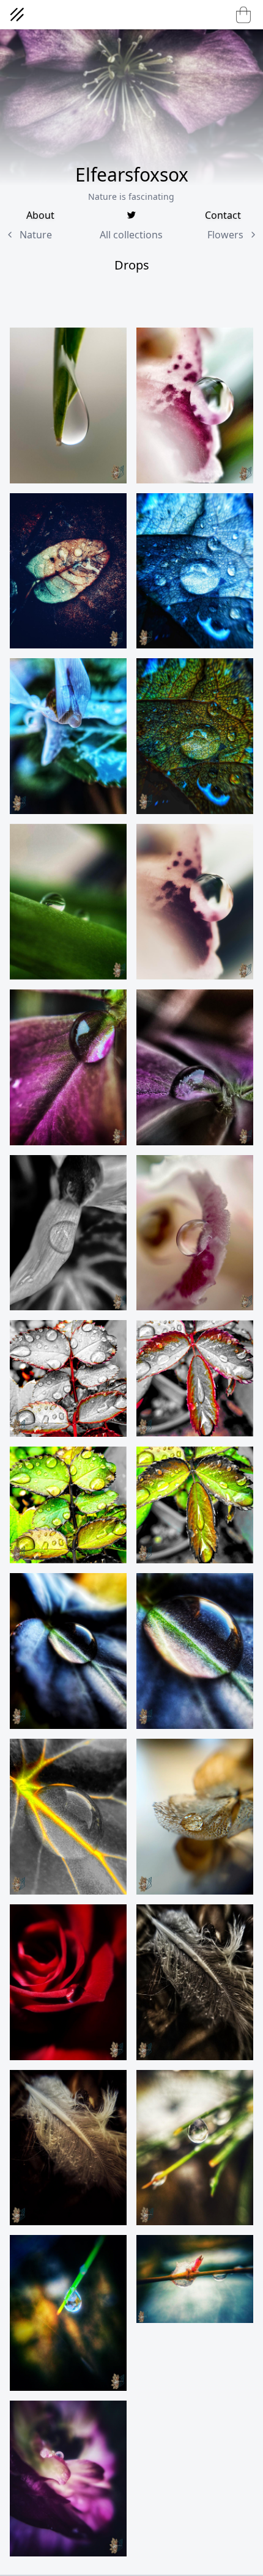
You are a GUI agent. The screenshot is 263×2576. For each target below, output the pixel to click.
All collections (131, 235)
